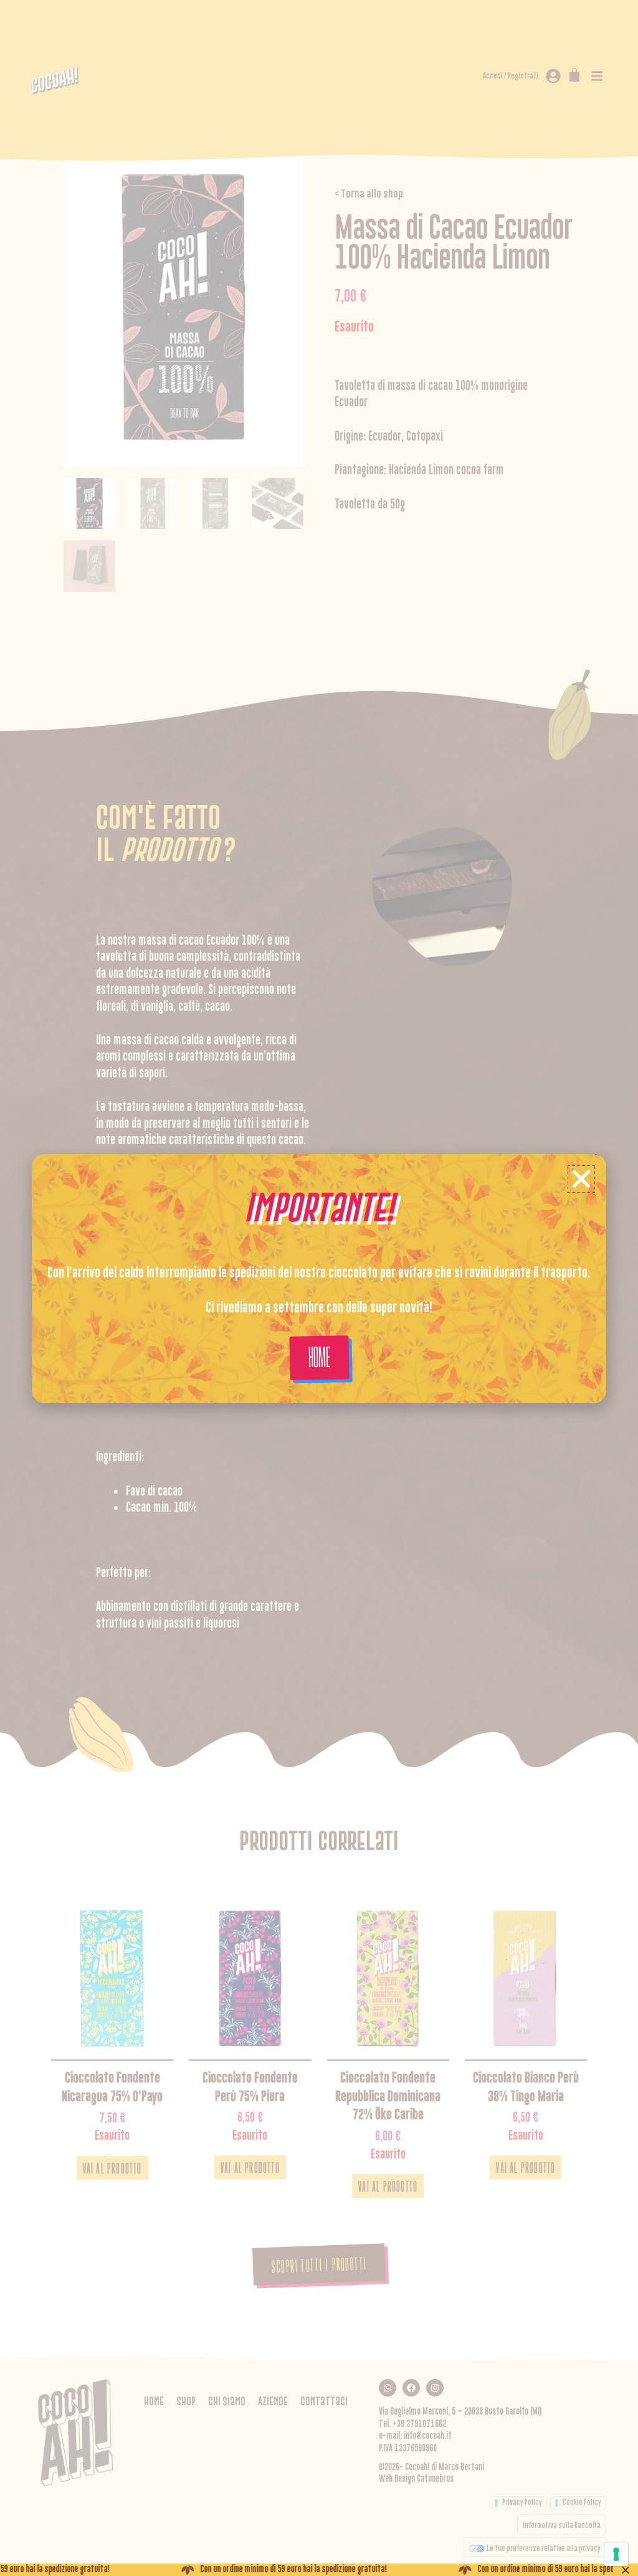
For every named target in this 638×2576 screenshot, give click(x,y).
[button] (581, 1179)
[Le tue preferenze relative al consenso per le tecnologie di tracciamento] (616, 2554)
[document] (319, 1288)
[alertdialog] (319, 2570)
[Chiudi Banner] (626, 2570)
